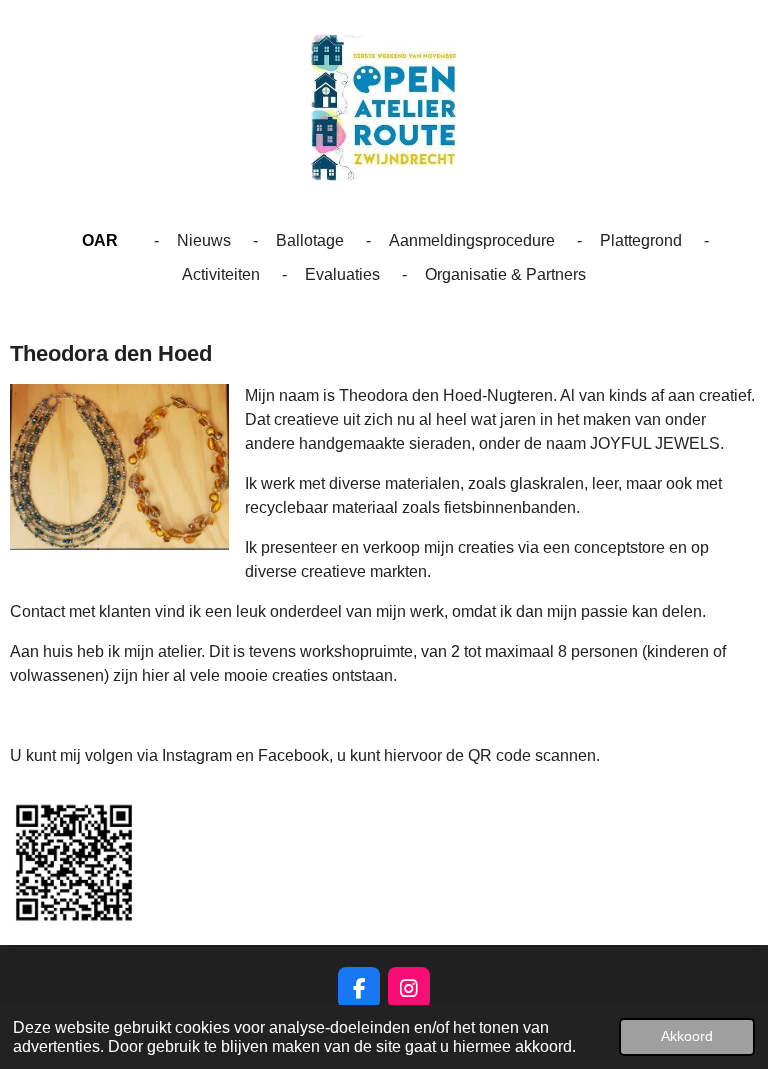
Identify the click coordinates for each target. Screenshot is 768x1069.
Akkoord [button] (687, 1036)
